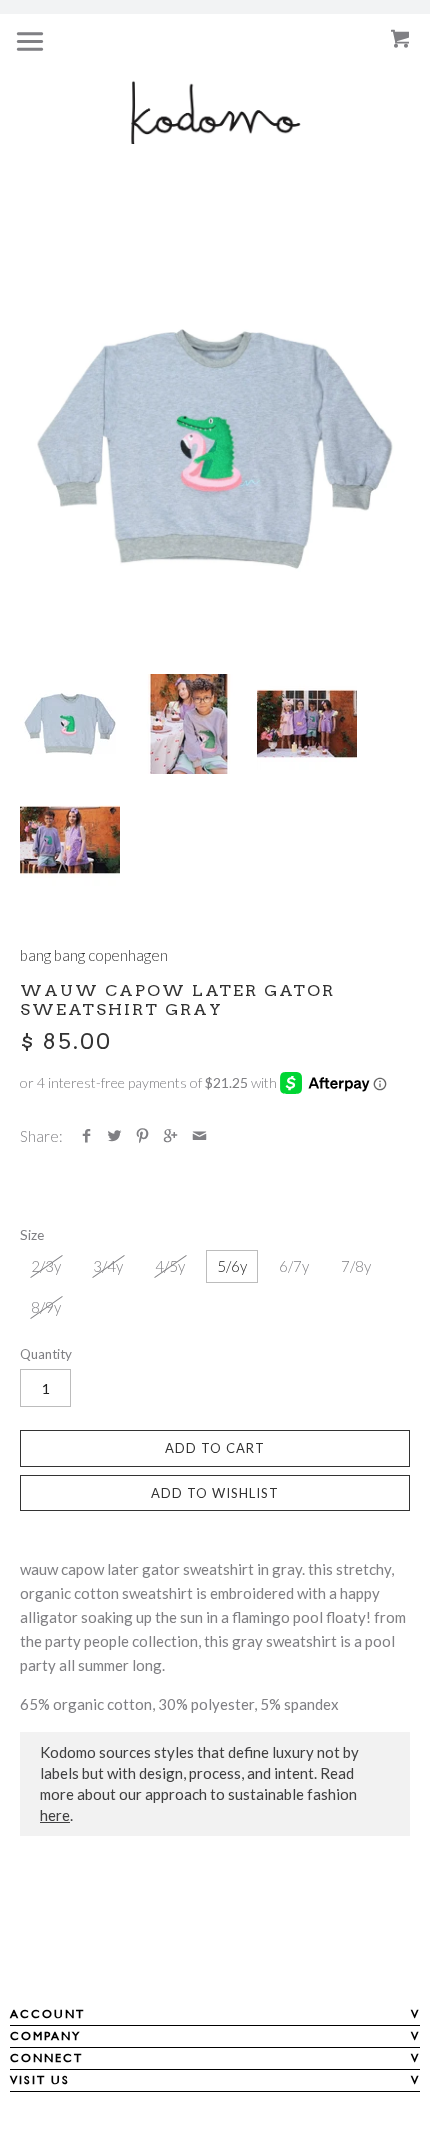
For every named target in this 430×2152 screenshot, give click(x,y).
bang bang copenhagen (94, 955)
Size (32, 1235)
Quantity (46, 1354)
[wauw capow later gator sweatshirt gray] (215, 449)
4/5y (170, 1266)
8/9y (46, 1307)
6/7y (294, 1266)
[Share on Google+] (170, 1136)
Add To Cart (215, 1448)
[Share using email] (199, 1136)
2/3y (46, 1266)
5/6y (232, 1266)
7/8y (356, 1266)
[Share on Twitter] (114, 1136)
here (55, 1815)
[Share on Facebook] (86, 1136)
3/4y (108, 1266)
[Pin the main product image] (142, 1136)
